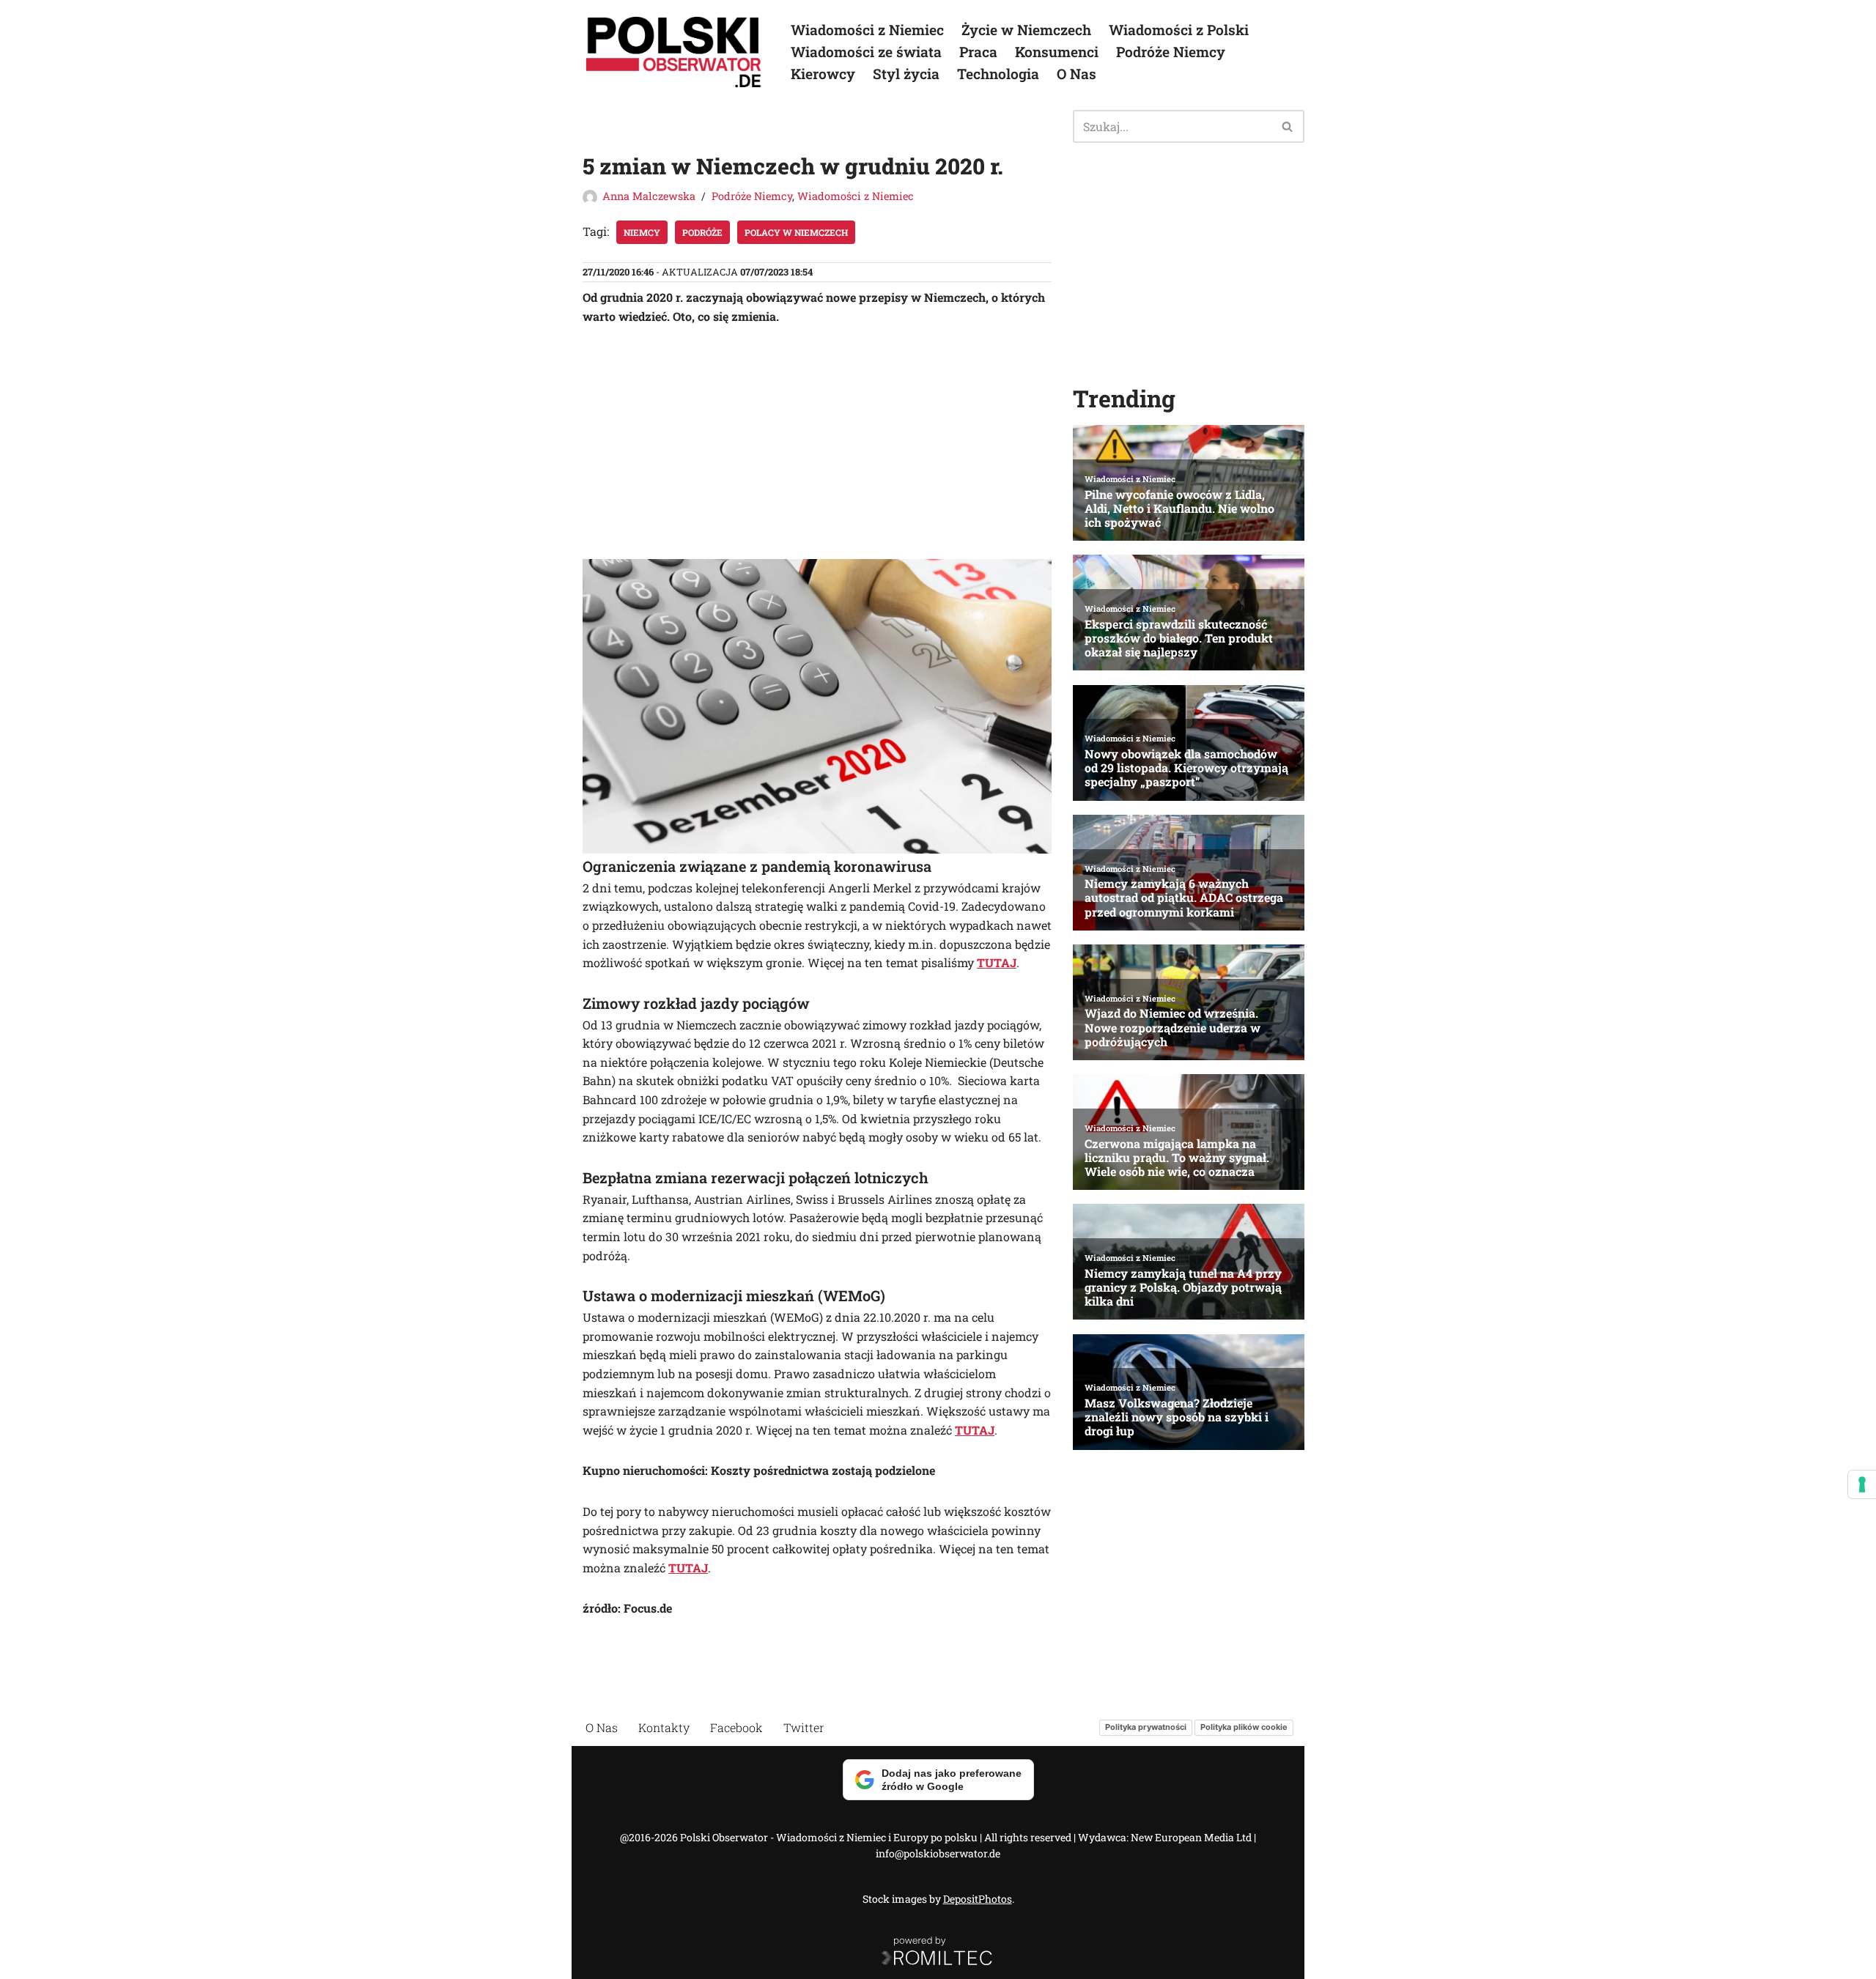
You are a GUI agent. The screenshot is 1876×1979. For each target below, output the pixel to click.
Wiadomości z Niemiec (867, 30)
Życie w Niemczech (1026, 30)
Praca (978, 52)
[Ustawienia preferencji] (1862, 1484)
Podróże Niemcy (1171, 52)
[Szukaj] (1288, 126)
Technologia (998, 74)
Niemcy (642, 232)
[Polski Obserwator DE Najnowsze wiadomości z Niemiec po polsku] (674, 52)
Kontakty (664, 1727)
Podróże (702, 232)
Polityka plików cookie (1244, 1727)
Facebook (736, 1727)
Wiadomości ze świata (866, 52)
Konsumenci (1057, 52)
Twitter (804, 1727)
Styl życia (906, 74)
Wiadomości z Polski (1179, 30)
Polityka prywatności (1146, 1727)
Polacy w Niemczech (796, 232)
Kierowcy (823, 74)
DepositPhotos (978, 1899)
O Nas (1077, 74)
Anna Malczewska (649, 196)
